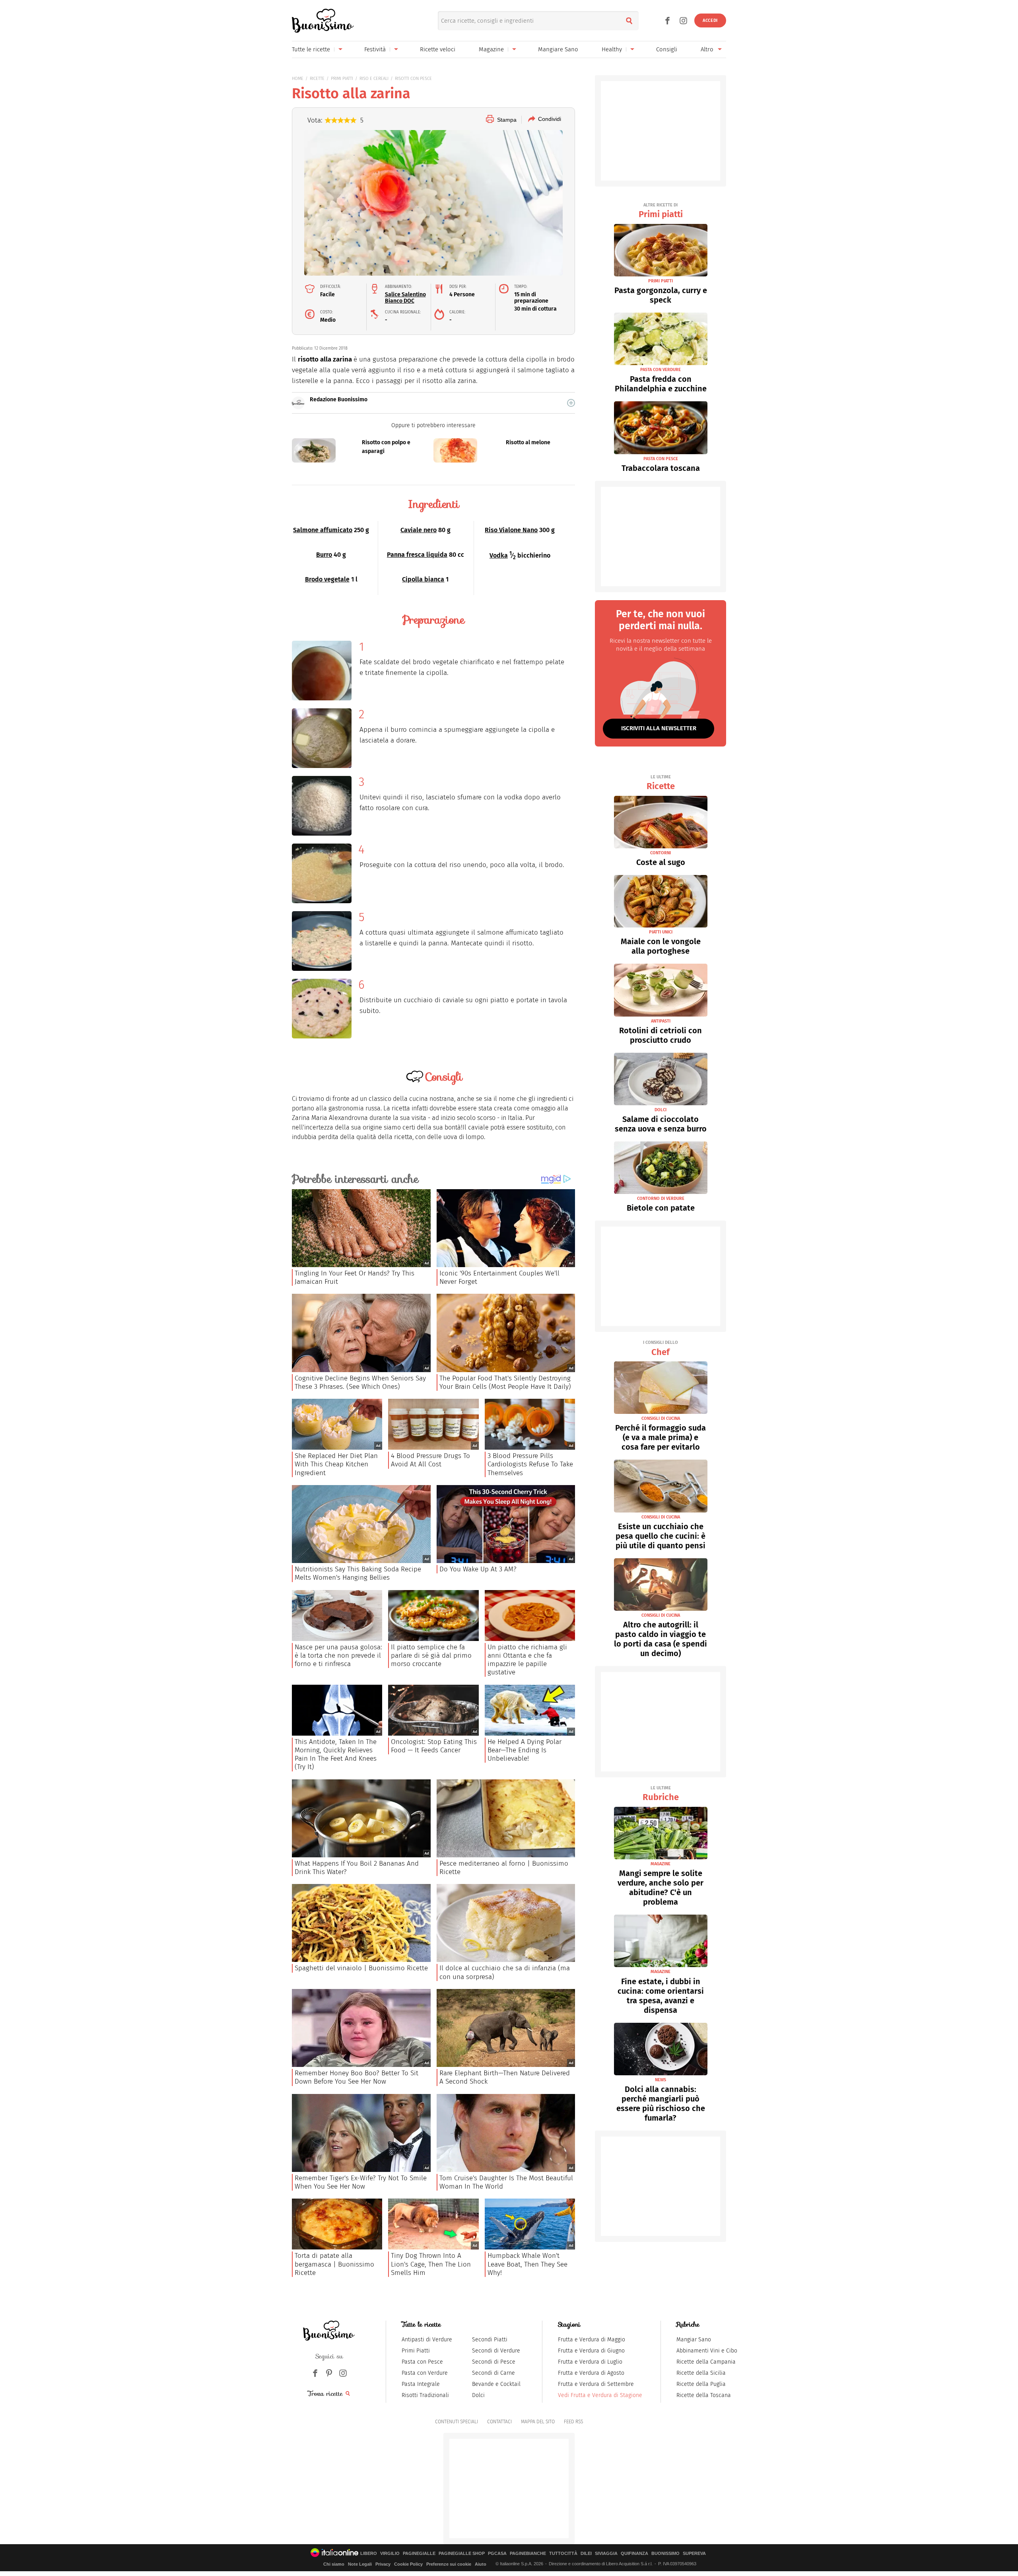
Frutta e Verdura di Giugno (591, 2351)
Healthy (612, 49)
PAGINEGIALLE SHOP (462, 2554)
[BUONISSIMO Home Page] (323, 21)
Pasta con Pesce (422, 2362)
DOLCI (661, 1110)
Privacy (383, 2564)
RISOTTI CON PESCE (413, 79)
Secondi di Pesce (494, 2362)
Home (298, 79)
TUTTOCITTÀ (563, 2554)
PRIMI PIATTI (342, 79)
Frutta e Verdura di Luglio (590, 2362)
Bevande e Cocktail (496, 2384)
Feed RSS (573, 2422)
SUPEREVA (694, 2554)
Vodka (499, 555)
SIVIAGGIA (606, 2554)
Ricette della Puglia (701, 2384)
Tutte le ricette (311, 49)
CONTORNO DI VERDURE (661, 1199)
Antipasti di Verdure (427, 2340)
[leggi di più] (571, 403)
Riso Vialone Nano (511, 530)
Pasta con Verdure (425, 2373)
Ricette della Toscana (704, 2395)
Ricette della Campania (706, 2362)
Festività (375, 49)
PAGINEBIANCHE (528, 2554)
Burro (324, 555)
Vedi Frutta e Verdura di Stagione (600, 2395)
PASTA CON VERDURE (661, 370)
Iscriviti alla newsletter (659, 728)
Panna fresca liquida (417, 555)
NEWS (661, 2080)
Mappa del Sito (538, 2422)
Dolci (478, 2395)
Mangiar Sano (694, 2340)
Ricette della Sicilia (701, 2373)
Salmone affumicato (323, 530)
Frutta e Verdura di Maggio (592, 2340)
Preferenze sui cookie (449, 2564)
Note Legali (360, 2564)
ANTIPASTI (661, 1021)
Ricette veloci (438, 49)
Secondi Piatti (490, 2340)
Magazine (491, 49)
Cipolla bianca (423, 579)
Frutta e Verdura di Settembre (596, 2384)
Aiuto (481, 2564)
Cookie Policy (408, 2564)
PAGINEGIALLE (419, 2554)
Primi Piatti (416, 2351)
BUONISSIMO (665, 2554)
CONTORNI (661, 853)
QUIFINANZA (634, 2554)
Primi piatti (661, 211)
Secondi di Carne (493, 2373)
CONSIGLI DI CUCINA (661, 1418)
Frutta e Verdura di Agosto (591, 2373)
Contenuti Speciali (457, 2422)
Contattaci (499, 2422)
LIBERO (369, 2554)
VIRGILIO (390, 2554)
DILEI (586, 2554)
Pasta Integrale (421, 2384)
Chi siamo (334, 2564)
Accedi (710, 20)
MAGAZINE (661, 1864)
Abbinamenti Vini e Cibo (707, 2351)
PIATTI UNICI (661, 932)
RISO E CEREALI (374, 79)
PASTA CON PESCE (661, 459)
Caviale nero (419, 530)
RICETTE (317, 79)
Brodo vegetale (327, 579)
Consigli (667, 49)
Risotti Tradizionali (425, 2395)
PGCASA (497, 2554)
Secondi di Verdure (496, 2351)
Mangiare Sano (558, 49)
